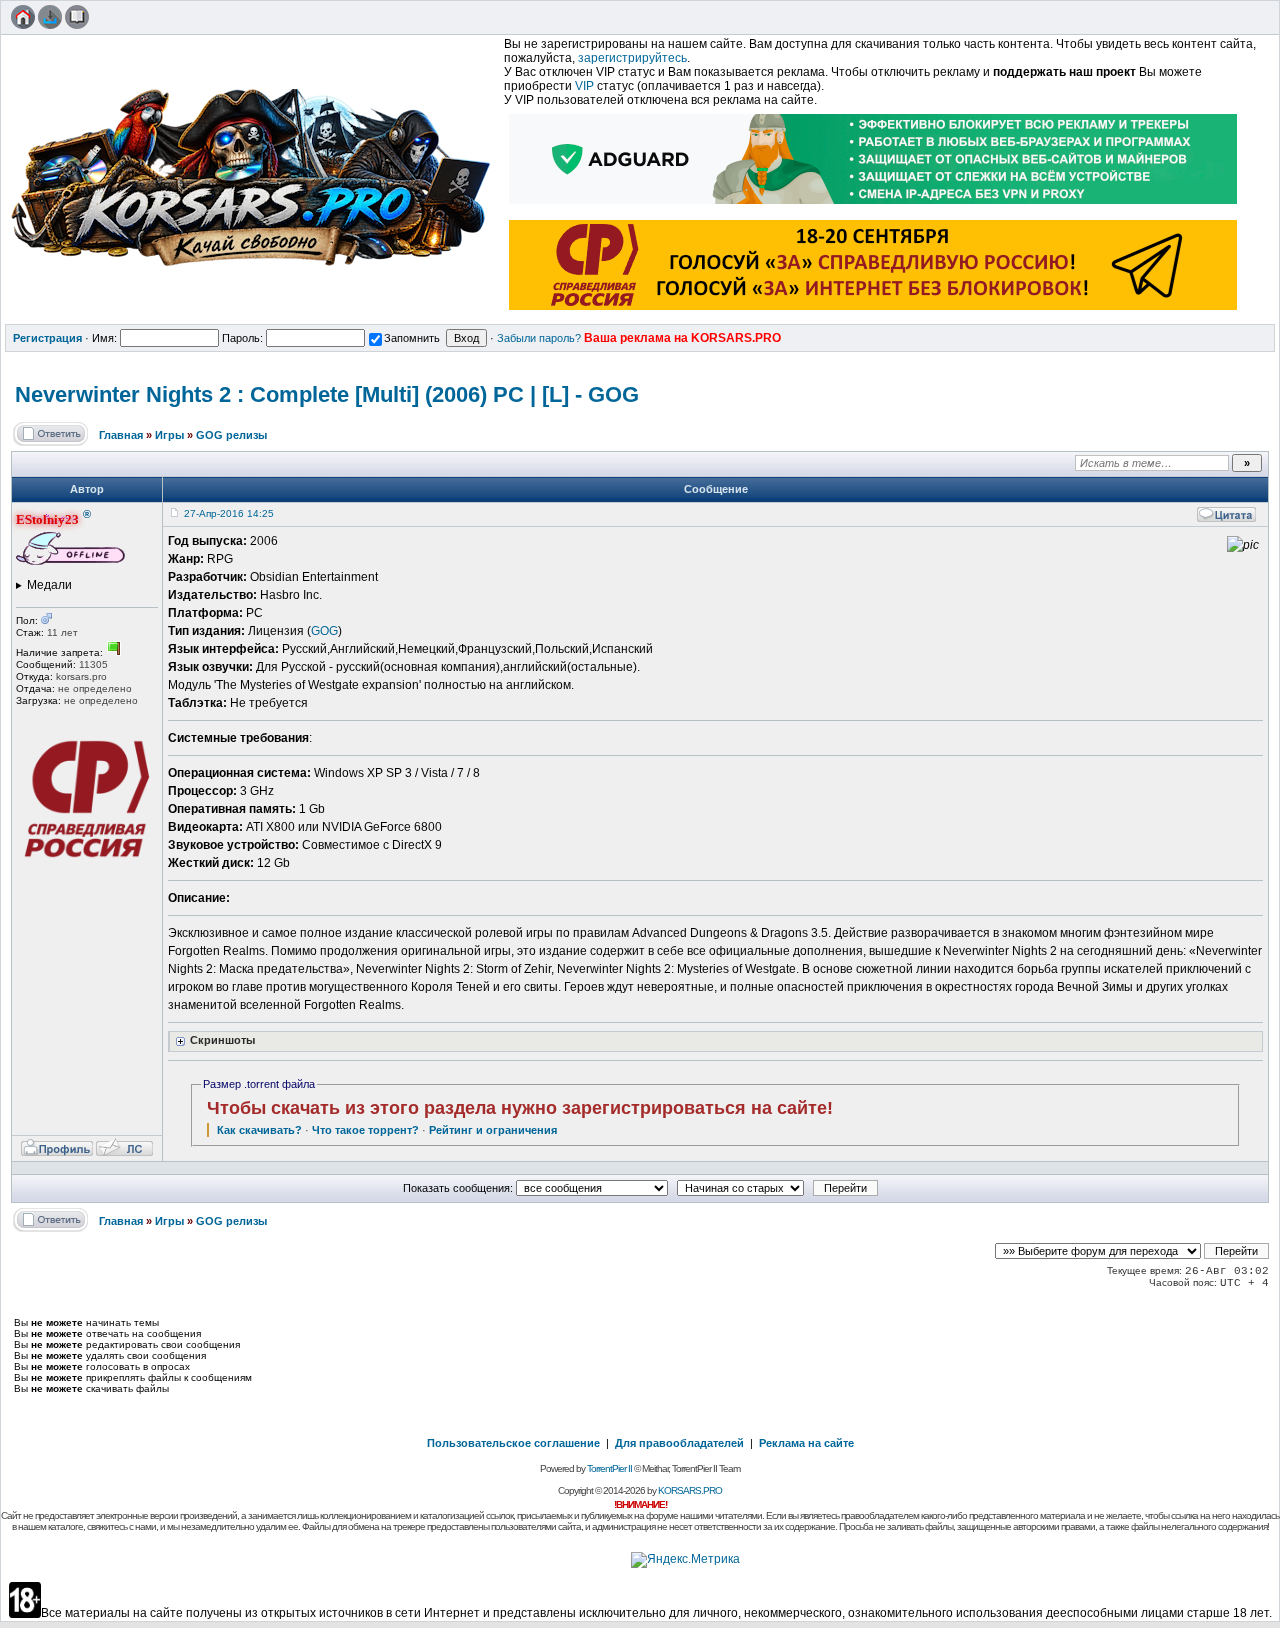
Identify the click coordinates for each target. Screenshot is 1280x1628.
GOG (324, 631)
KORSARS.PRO (690, 1490)
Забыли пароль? (539, 338)
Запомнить (412, 338)
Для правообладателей (679, 1443)
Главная (121, 435)
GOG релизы (231, 435)
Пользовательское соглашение (513, 1443)
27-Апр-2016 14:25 (229, 513)
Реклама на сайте (806, 1443)
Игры (169, 435)
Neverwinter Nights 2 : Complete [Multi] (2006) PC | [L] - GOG (327, 394)
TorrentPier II (609, 1468)
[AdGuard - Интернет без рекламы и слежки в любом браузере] (874, 206)
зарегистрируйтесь (632, 58)
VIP (584, 86)
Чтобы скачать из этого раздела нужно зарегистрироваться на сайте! (520, 1108)
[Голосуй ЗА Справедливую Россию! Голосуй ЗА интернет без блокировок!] (874, 312)
